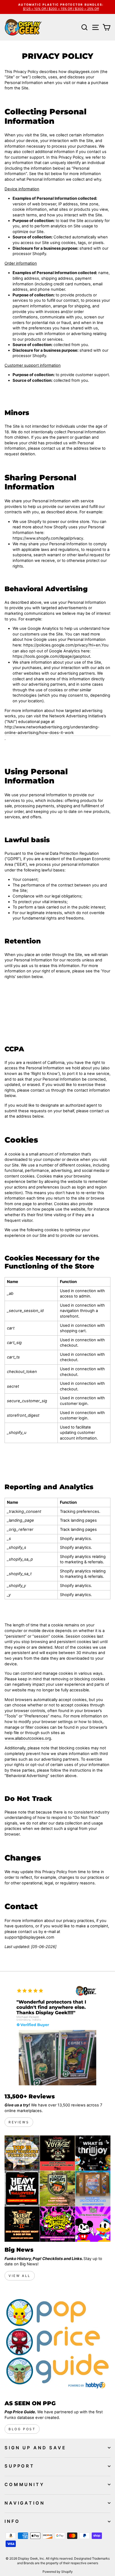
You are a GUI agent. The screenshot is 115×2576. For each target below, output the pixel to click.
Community (24, 2484)
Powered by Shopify (58, 2572)
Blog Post (22, 2429)
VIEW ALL (20, 2276)
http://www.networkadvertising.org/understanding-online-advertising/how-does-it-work (52, 730)
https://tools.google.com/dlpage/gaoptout (51, 656)
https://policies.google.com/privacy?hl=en (62, 645)
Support (20, 2466)
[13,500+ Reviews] (57, 2035)
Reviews (19, 2122)
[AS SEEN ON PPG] (57, 2342)
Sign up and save (35, 2448)
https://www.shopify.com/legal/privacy (48, 538)
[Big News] (57, 2189)
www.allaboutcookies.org (28, 1738)
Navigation (25, 2503)
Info (12, 2521)
